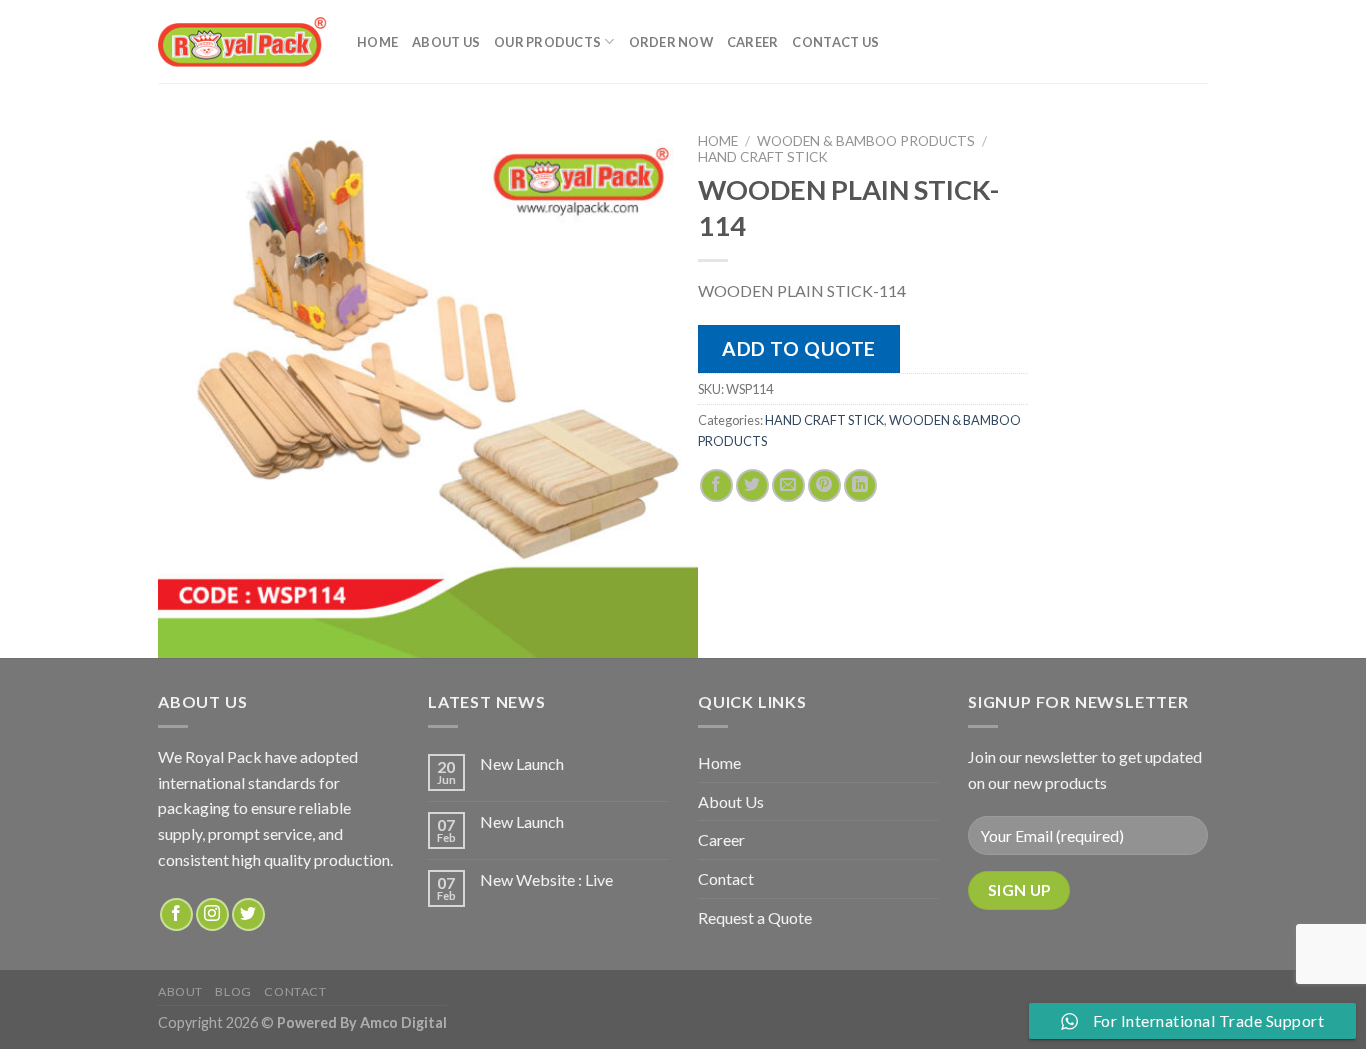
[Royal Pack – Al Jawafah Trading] (242, 41)
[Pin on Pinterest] (824, 485)
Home (377, 42)
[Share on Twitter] (752, 485)
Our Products (547, 42)
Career (753, 42)
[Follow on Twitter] (248, 914)
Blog (233, 991)
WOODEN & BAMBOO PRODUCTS (866, 141)
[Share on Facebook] (716, 485)
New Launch (522, 763)
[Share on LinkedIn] (860, 485)
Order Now (671, 42)
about (180, 991)
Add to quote (799, 348)
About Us (446, 42)
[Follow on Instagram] (212, 914)
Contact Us (835, 42)
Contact (726, 878)
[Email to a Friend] (788, 485)
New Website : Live (546, 879)
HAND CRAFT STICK (763, 157)
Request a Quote (755, 917)
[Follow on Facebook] (176, 914)
